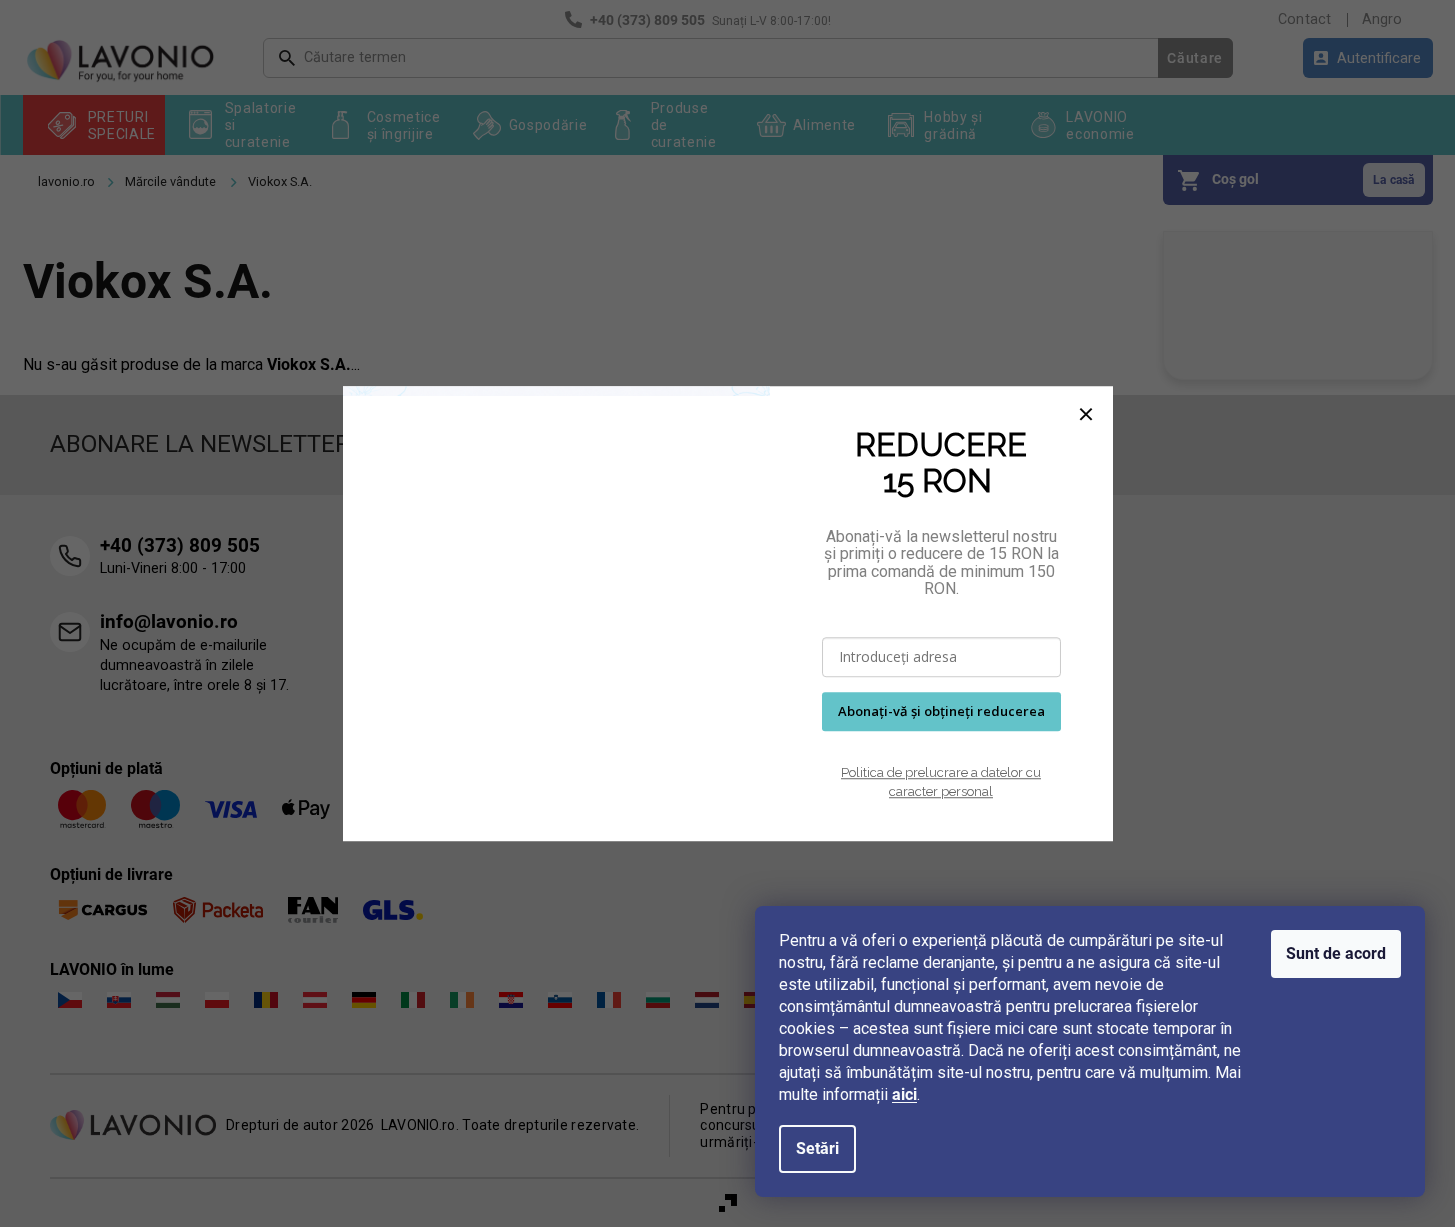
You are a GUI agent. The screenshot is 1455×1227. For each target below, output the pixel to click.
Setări (817, 1148)
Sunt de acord (1336, 953)
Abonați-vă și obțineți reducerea (941, 711)
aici (904, 1094)
